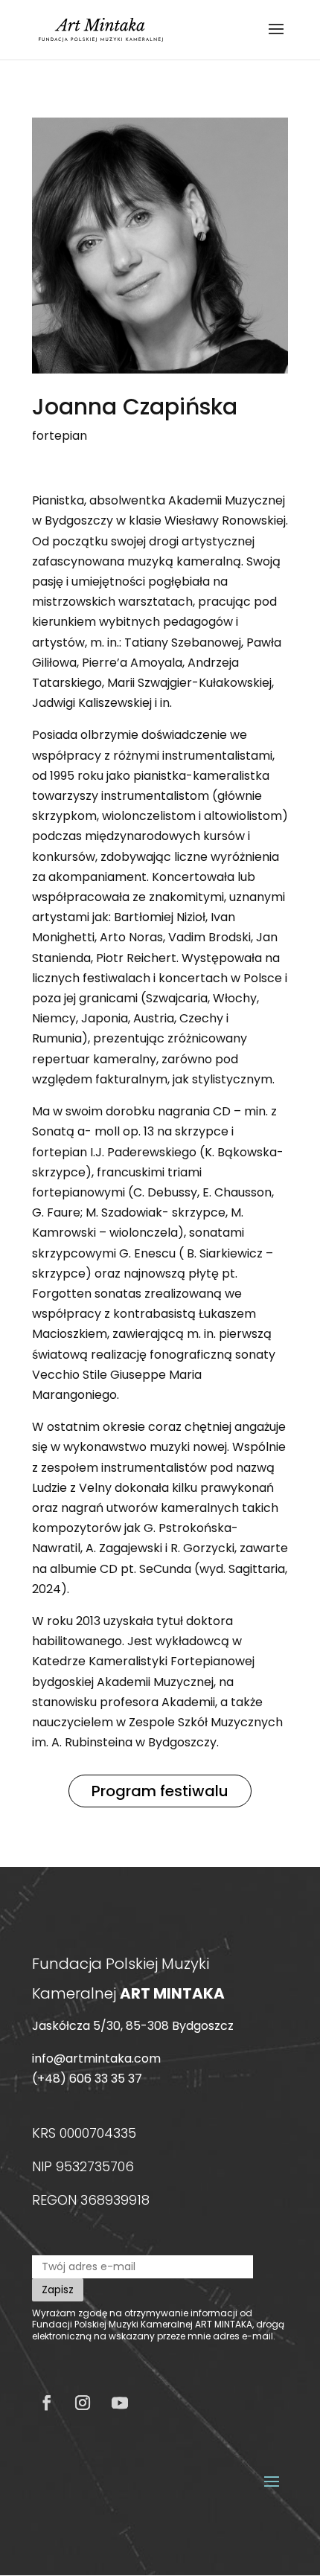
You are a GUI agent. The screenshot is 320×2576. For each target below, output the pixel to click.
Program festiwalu (160, 1791)
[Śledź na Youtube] (120, 2403)
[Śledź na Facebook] (47, 2403)
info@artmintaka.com (96, 2058)
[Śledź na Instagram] (83, 2403)
